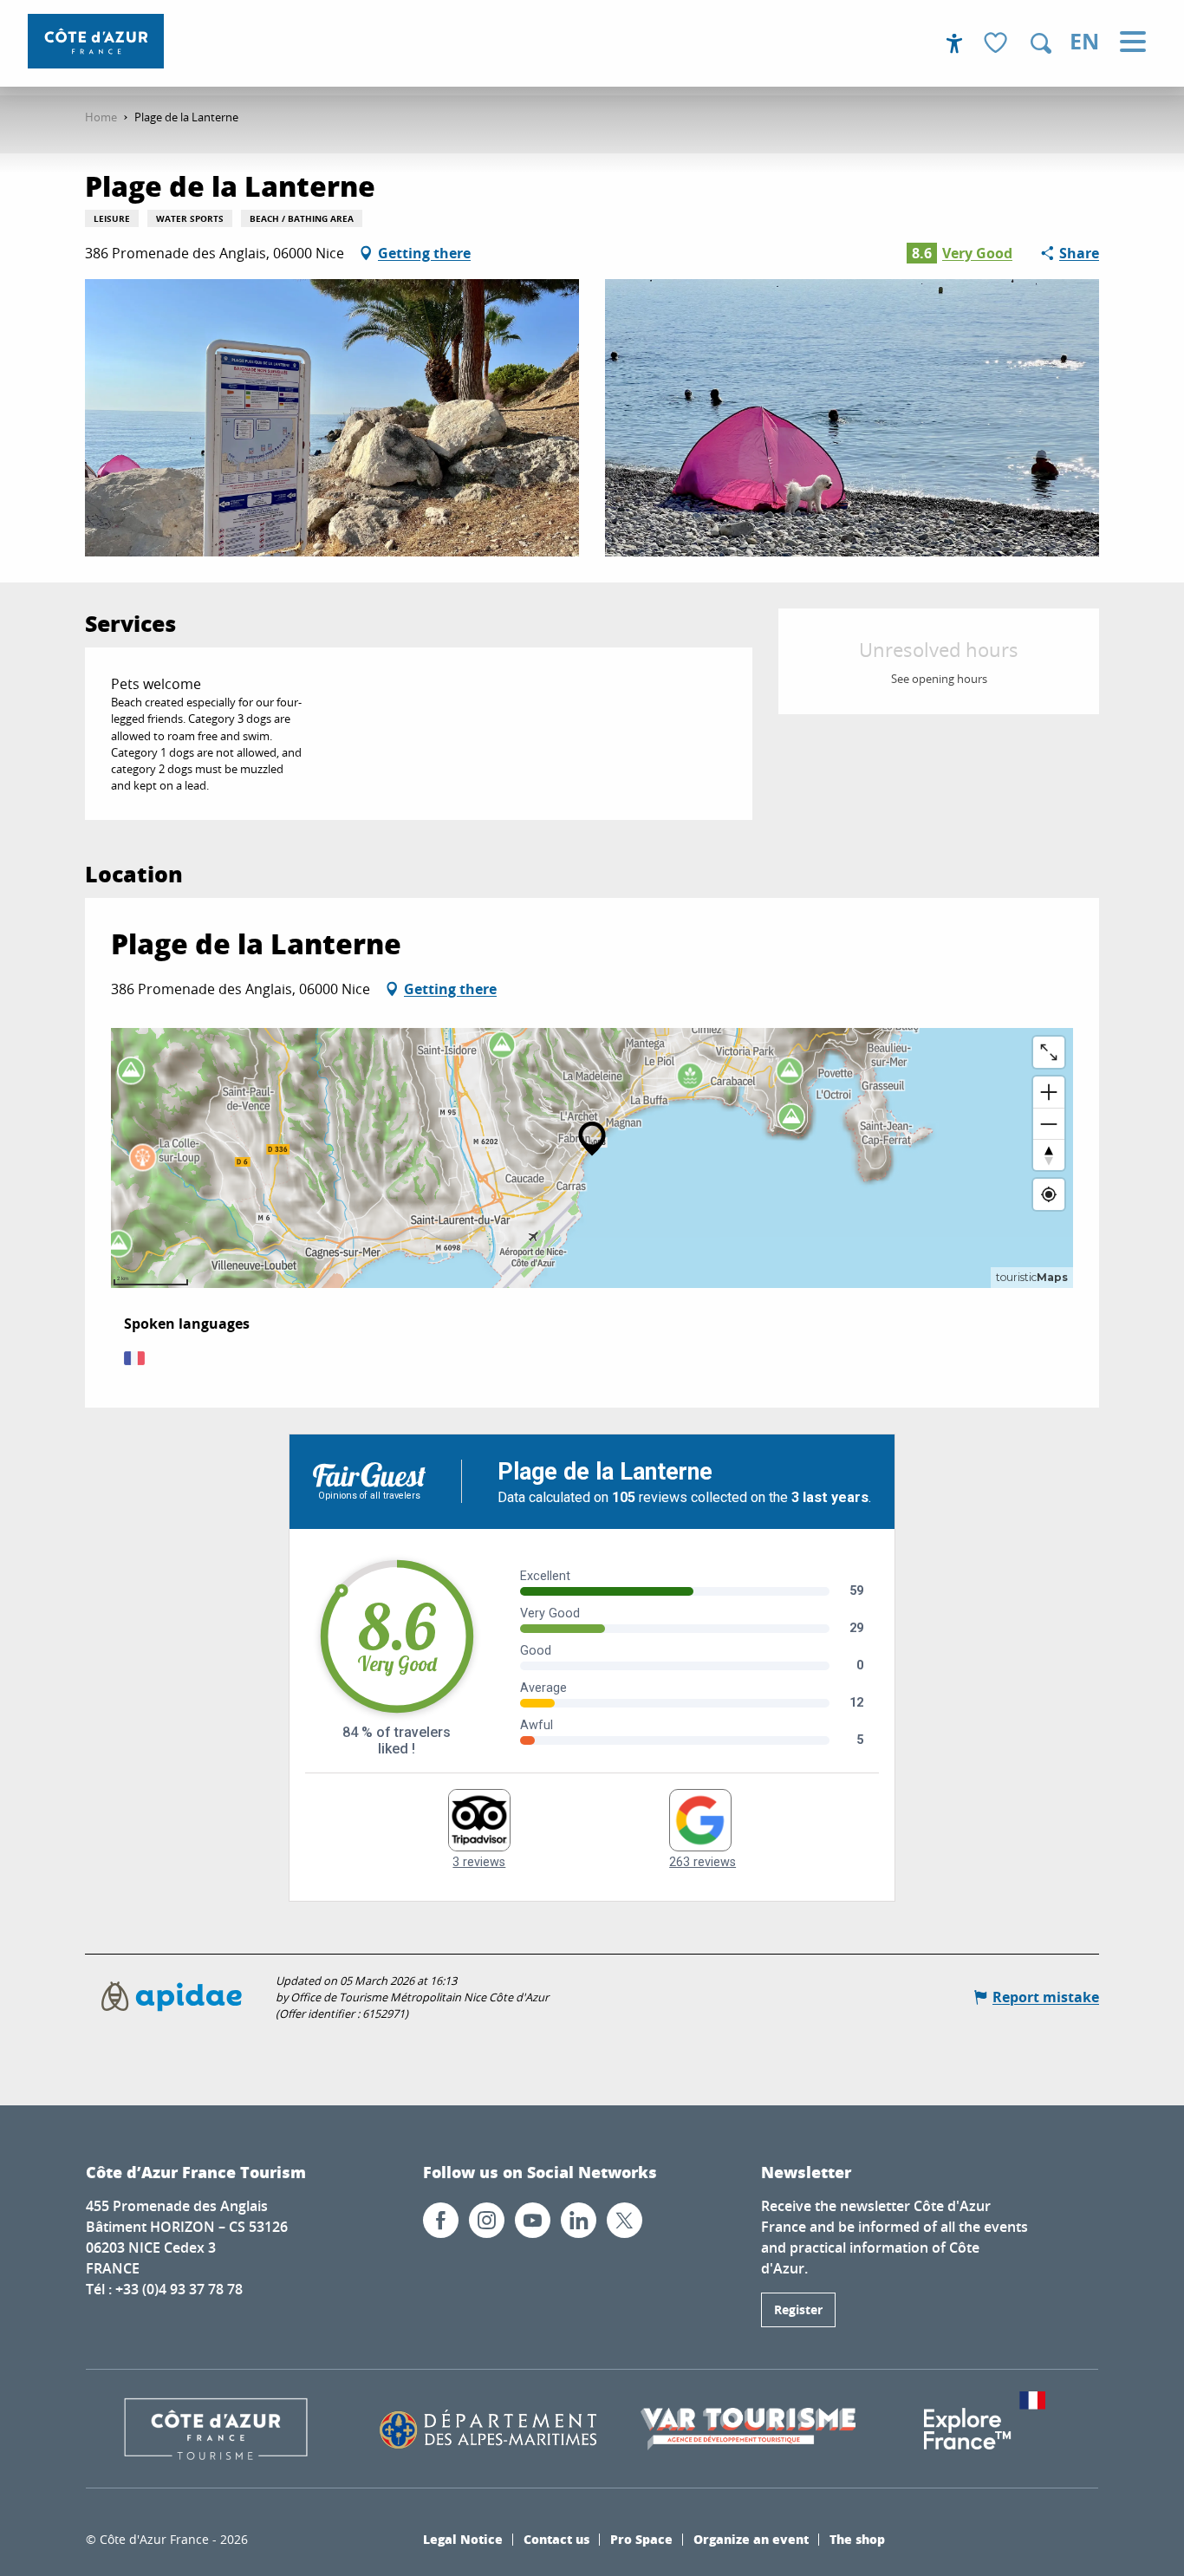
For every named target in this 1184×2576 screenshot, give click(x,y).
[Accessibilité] (954, 43)
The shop (857, 2539)
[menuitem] (96, 41)
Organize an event (751, 2539)
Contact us (556, 2539)
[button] (1041, 43)
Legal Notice (463, 2539)
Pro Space (641, 2539)
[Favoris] (998, 44)
